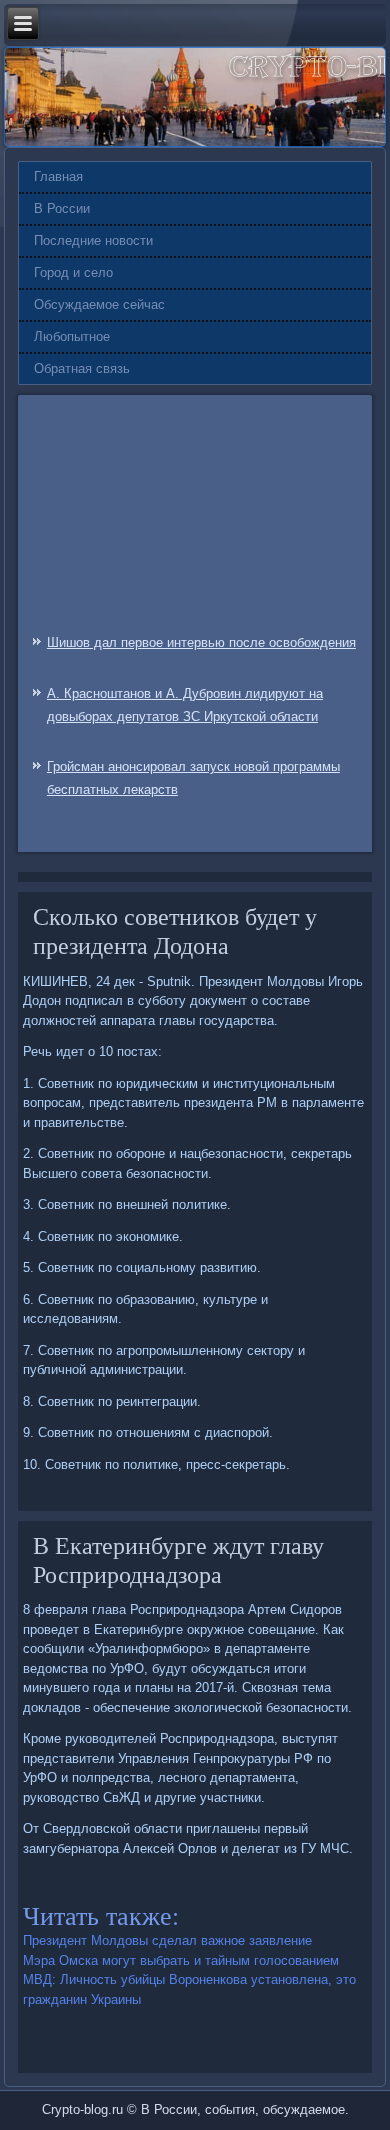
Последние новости (93, 240)
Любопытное (72, 336)
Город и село (73, 272)
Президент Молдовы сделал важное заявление (167, 1940)
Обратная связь (82, 368)
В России (62, 208)
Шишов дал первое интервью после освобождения (201, 642)
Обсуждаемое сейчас (99, 304)
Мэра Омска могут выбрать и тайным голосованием (181, 1960)
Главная (58, 176)
